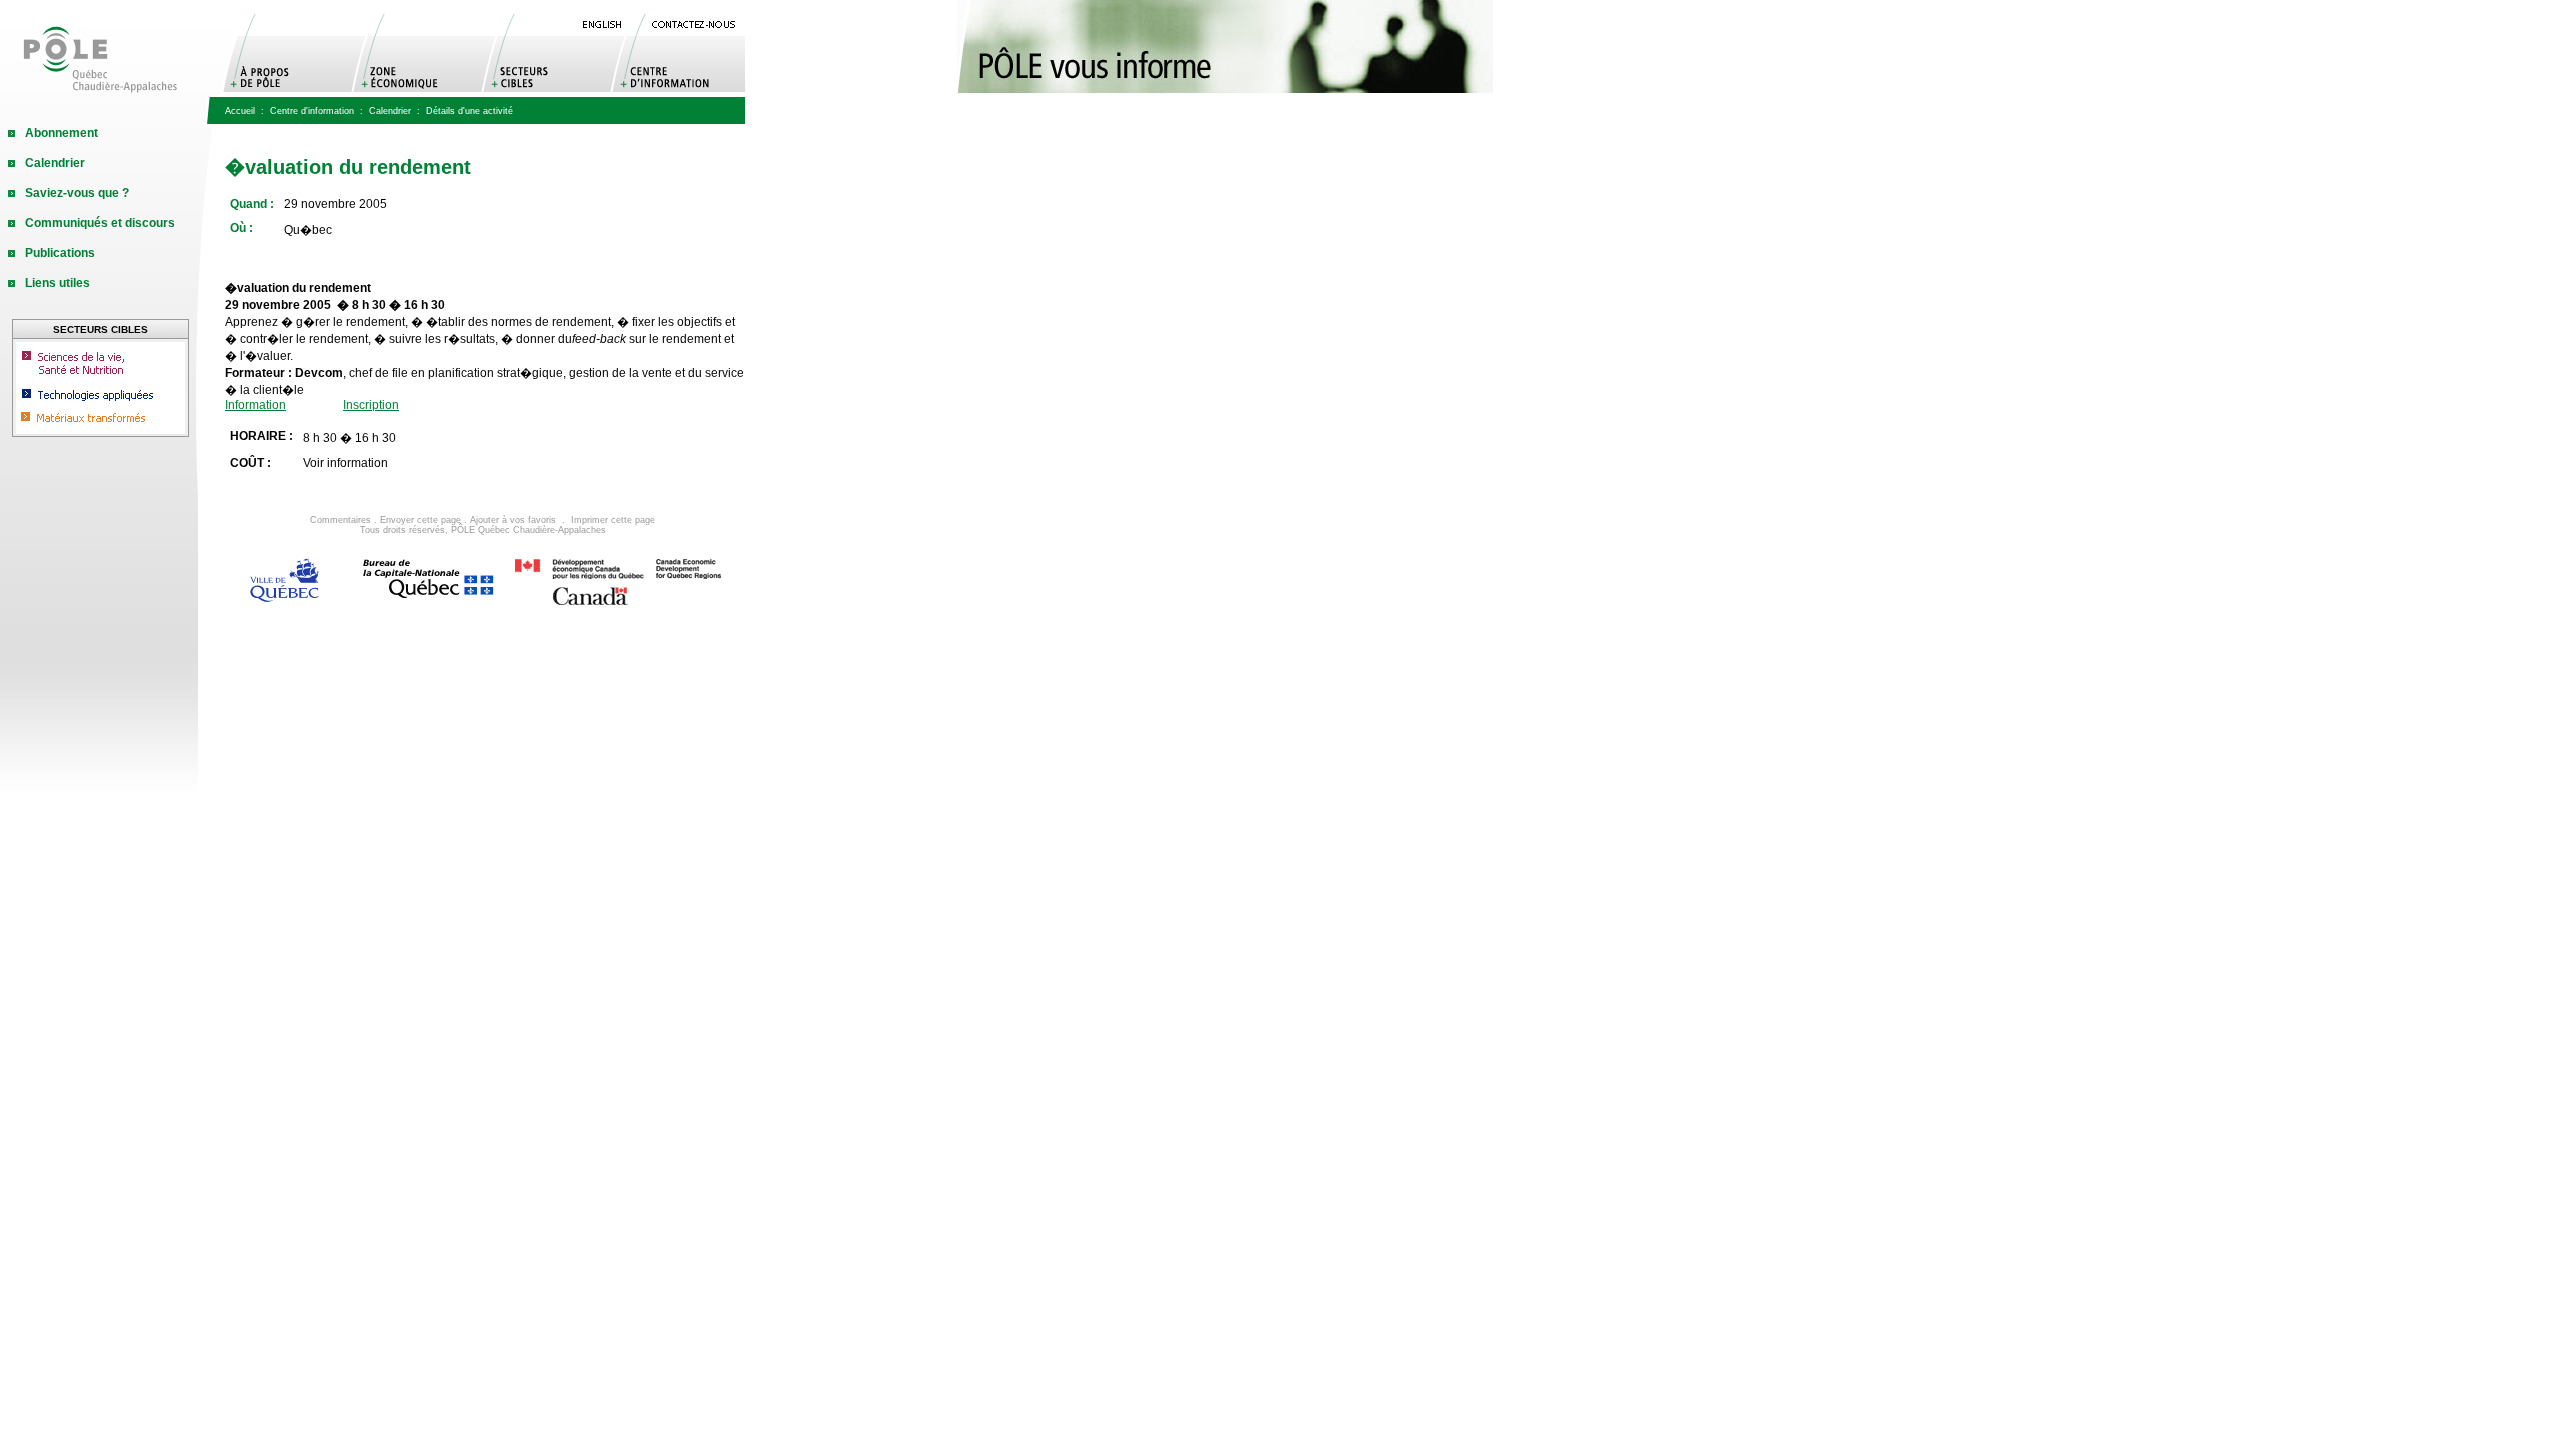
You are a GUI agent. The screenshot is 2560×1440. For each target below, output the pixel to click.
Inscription (371, 405)
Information (255, 405)
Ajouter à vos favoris (513, 520)
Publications (60, 253)
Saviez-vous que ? (77, 193)
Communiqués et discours (100, 223)
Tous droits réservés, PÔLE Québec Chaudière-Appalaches (483, 530)
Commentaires (340, 520)
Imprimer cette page (613, 520)
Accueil (240, 111)
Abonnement (61, 133)
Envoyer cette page (420, 520)
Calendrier (390, 111)
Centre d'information (312, 111)
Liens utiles (57, 283)
